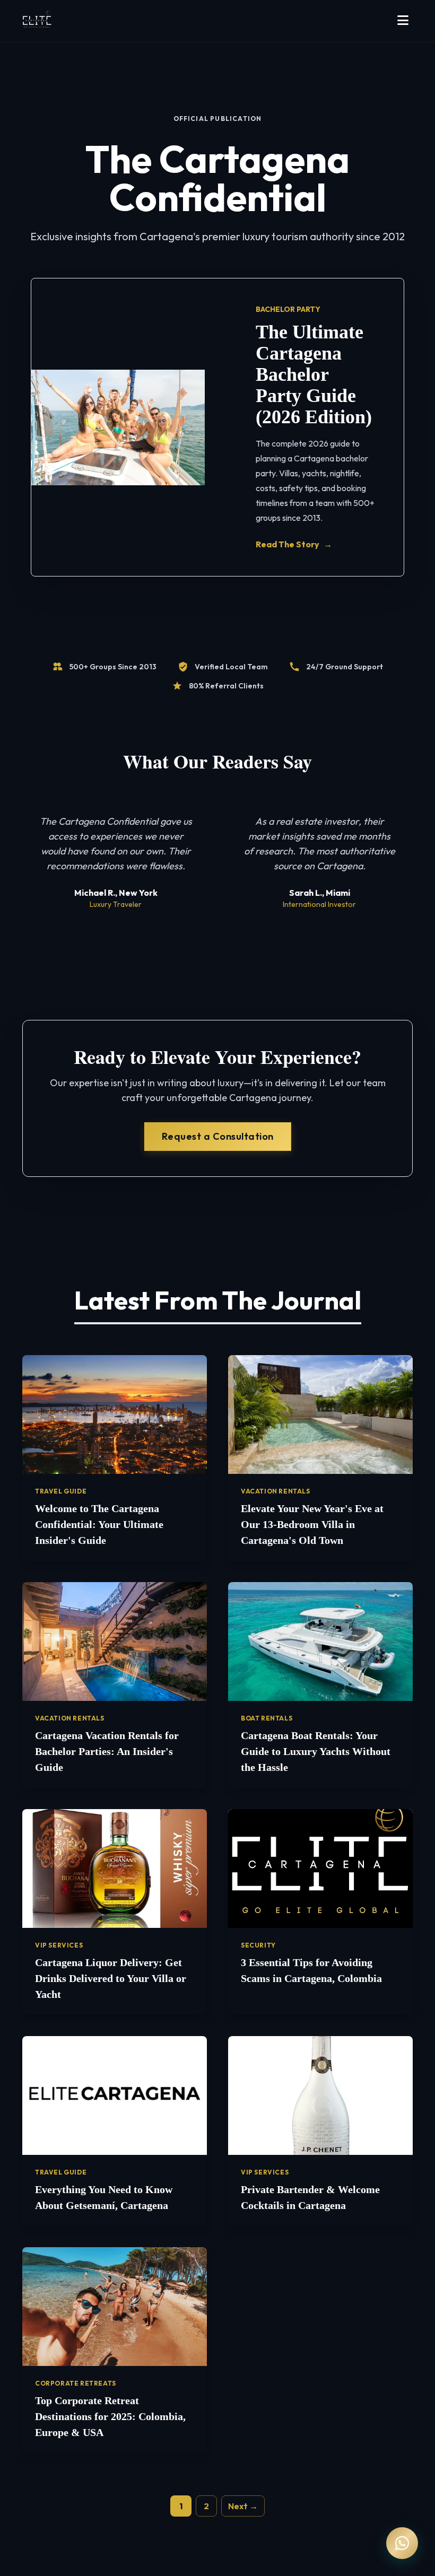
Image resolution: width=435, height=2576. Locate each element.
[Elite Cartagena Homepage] (37, 21)
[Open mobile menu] (403, 21)
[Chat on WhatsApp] (402, 2543)
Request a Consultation (218, 1136)
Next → (243, 2506)
